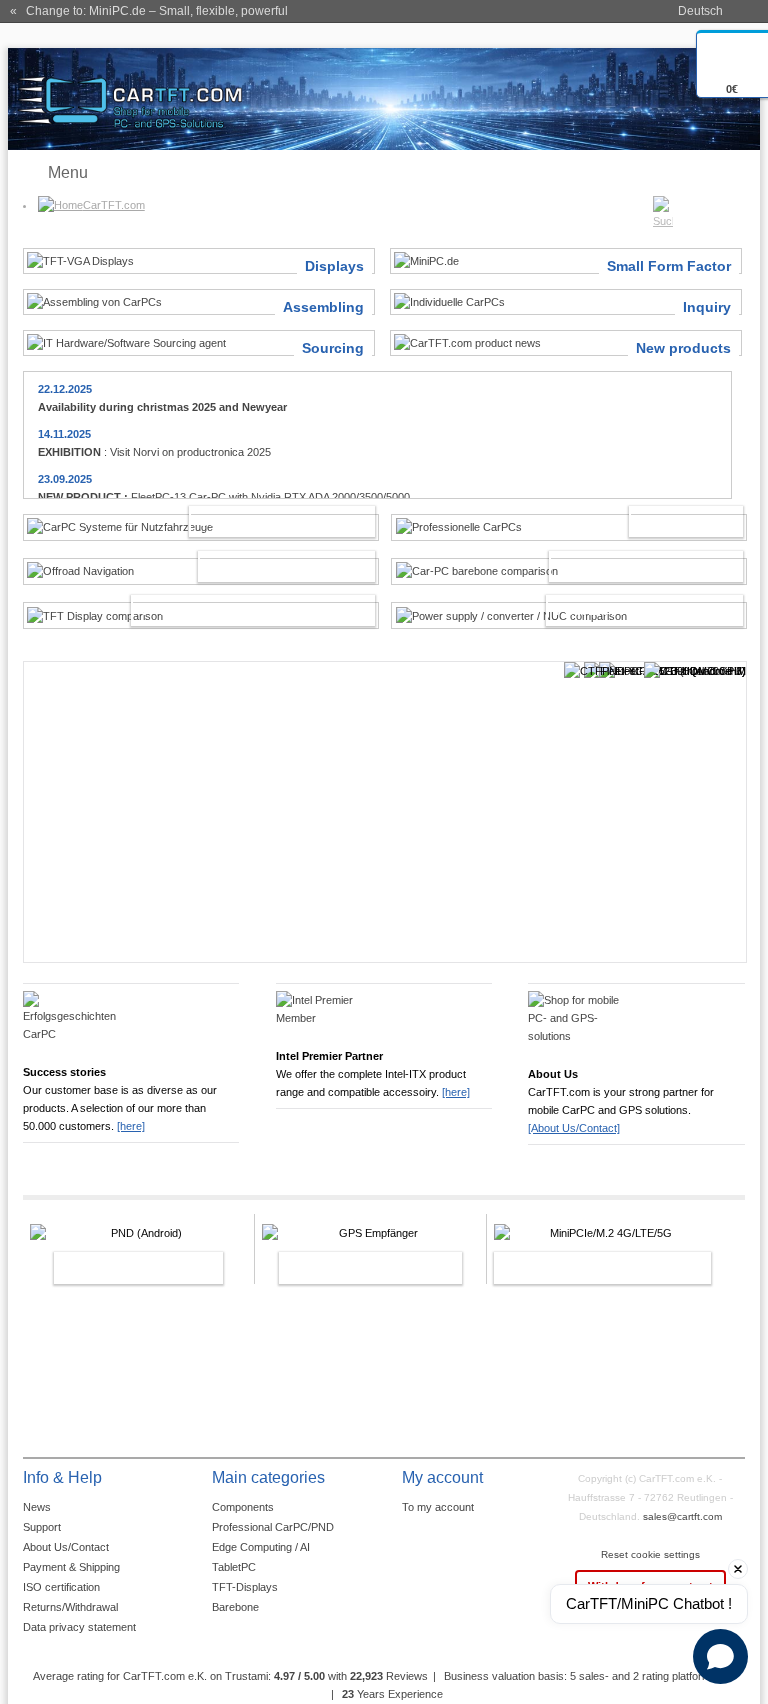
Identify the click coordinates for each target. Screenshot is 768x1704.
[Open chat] (720, 1656)
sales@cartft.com (682, 1516)
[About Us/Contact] (574, 1128)
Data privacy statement (79, 1627)
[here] (131, 1126)
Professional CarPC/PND (273, 1527)
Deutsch (700, 11)
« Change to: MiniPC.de (149, 11)
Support (42, 1527)
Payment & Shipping (71, 1567)
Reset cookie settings (650, 1554)
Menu (68, 172)
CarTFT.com (114, 205)
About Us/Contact (66, 1547)
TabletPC (234, 1567)
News (37, 1507)
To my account (438, 1507)
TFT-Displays (245, 1587)
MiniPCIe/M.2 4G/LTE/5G (581, 1272)
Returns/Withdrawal (70, 1607)
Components (243, 1507)
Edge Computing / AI (261, 1547)
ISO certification (61, 1587)
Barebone (235, 1607)
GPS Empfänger (349, 1268)
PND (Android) (117, 1268)
